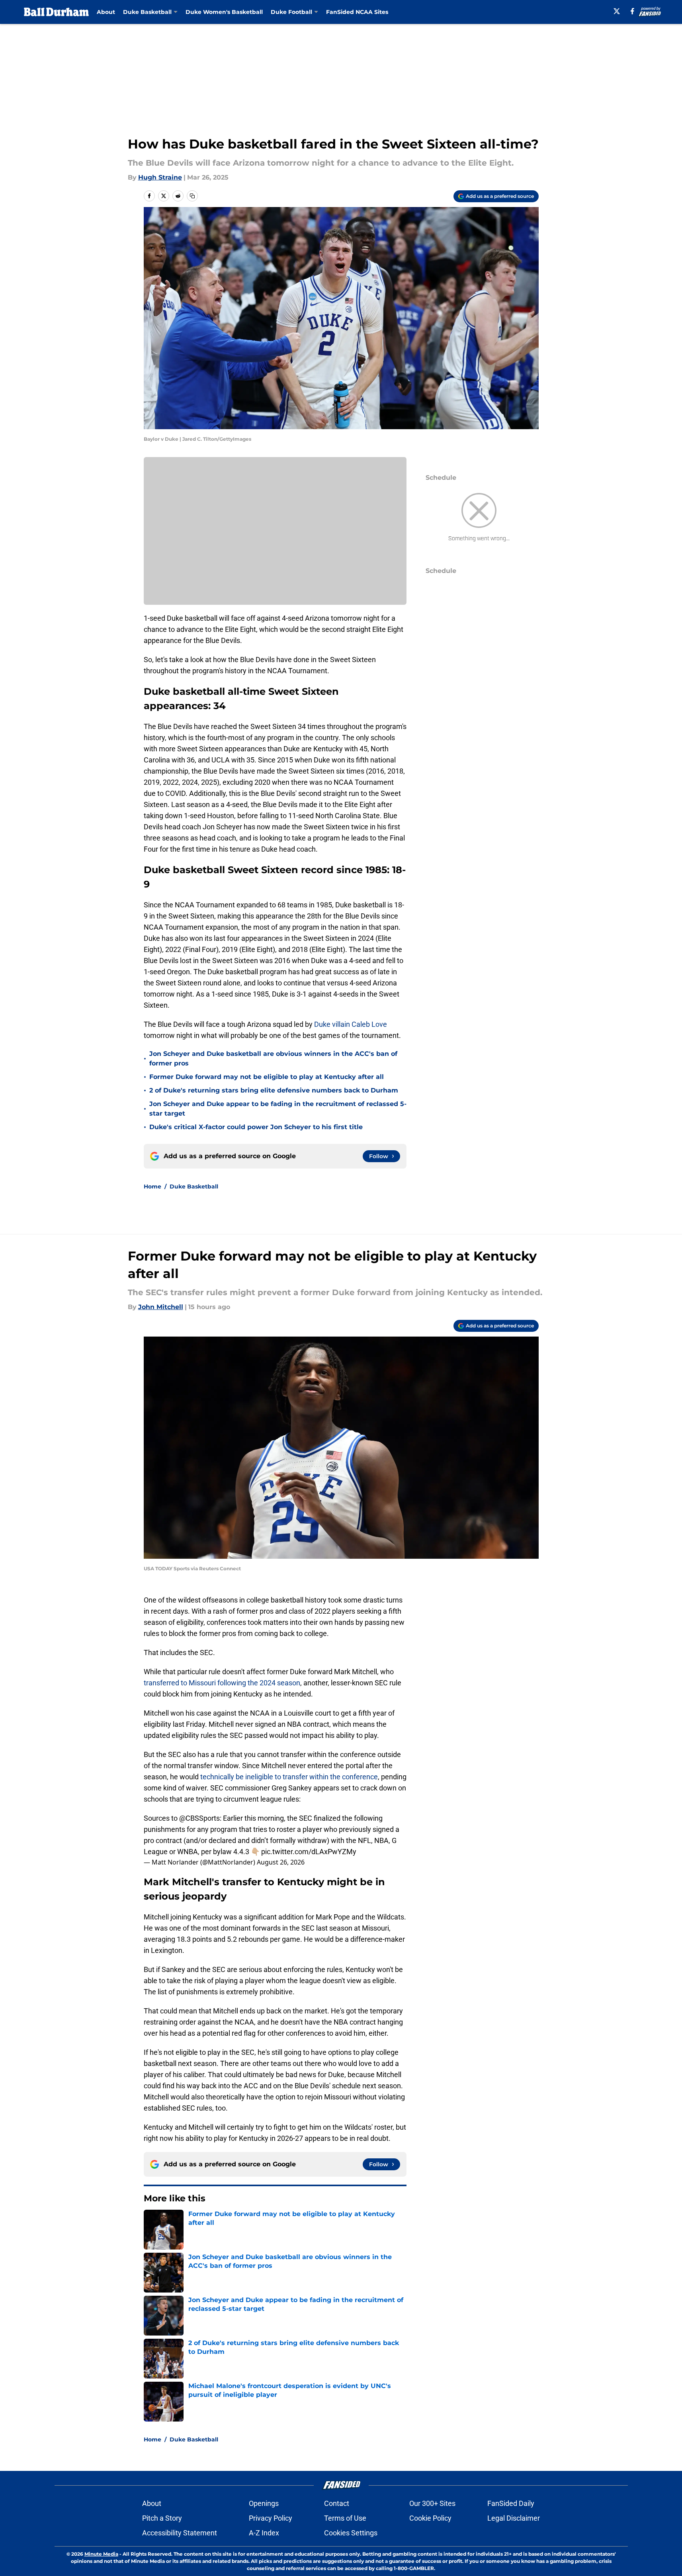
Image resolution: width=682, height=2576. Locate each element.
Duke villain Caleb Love (350, 1024)
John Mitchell (161, 1307)
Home (152, 1186)
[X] (617, 11)
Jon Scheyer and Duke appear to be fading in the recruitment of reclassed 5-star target (278, 1109)
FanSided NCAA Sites (357, 12)
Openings (264, 2503)
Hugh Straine (160, 177)
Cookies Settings (351, 2533)
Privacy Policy (271, 2518)
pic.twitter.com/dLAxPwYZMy (309, 1852)
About (106, 12)
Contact (337, 2503)
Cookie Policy (430, 2518)
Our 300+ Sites (432, 2503)
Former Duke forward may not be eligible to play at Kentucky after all (267, 1077)
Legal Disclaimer (514, 2518)
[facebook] (632, 11)
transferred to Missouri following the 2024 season (222, 1683)
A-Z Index (264, 2533)
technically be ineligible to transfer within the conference (288, 1777)
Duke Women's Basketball (224, 12)
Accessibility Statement (180, 2533)
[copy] (192, 196)
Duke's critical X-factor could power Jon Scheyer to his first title (256, 1127)
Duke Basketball (194, 1186)
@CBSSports (199, 1818)
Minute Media (101, 2554)
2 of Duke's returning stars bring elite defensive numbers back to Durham (274, 1090)
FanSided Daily (511, 2503)
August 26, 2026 (281, 1862)
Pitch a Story (162, 2518)
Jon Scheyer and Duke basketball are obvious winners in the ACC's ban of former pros (273, 1058)
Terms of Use (345, 2518)
